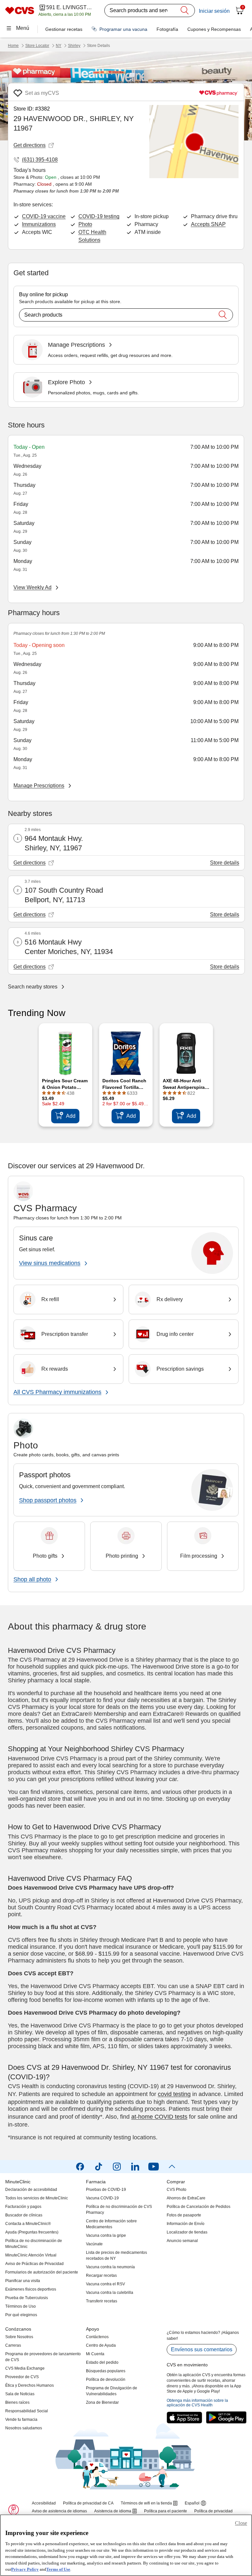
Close (241, 2523)
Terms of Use (58, 2569)
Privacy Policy (25, 2569)
